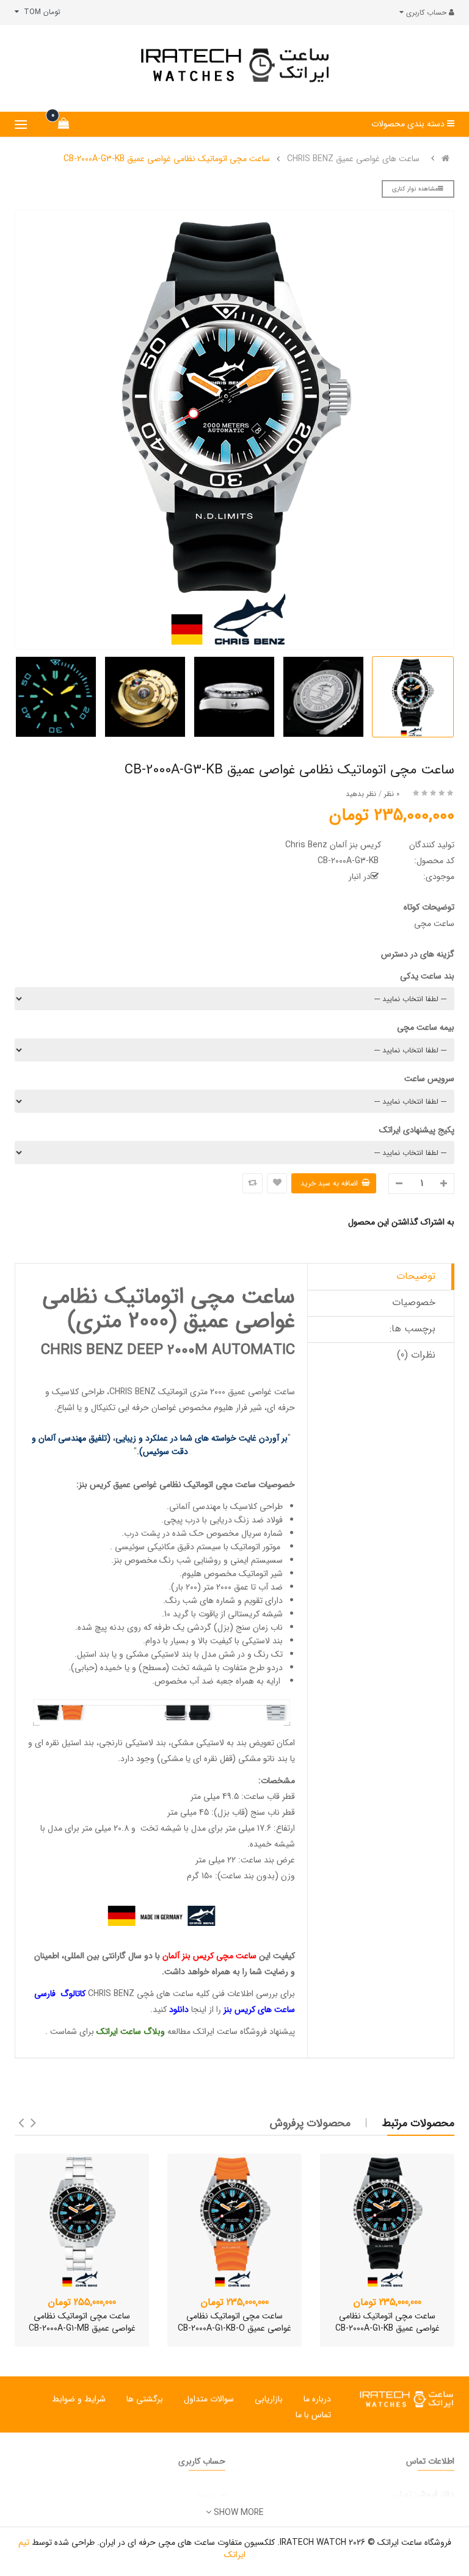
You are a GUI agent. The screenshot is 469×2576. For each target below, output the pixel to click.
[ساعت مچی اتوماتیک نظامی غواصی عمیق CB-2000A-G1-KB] (387, 2221)
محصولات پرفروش (310, 2123)
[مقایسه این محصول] (253, 1183)
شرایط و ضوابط (79, 2399)
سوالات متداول (209, 2399)
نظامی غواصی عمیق (147, 1485)
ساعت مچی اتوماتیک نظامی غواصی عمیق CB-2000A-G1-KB (387, 2322)
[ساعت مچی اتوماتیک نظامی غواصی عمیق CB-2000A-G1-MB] (82, 2221)
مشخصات (278, 1781)
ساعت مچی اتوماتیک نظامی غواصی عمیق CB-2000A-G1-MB (82, 2322)
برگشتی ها (145, 2399)
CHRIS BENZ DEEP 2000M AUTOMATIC (168, 1350)
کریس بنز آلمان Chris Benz (333, 845)
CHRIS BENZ (133, 1392)
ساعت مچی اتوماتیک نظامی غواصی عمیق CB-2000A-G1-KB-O (234, 2322)
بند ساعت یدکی (427, 976)
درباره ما (317, 2399)
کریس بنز (96, 1485)
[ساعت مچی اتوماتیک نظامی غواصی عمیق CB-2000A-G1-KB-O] (234, 2221)
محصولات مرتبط (418, 2123)
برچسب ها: (413, 1329)
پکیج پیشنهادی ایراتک (417, 1130)
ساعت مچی (236, 1485)
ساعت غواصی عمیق (261, 1392)
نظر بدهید (361, 794)
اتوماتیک (198, 1485)
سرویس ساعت (429, 1079)
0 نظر (392, 794)
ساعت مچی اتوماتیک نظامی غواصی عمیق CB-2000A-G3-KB (167, 159)
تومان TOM (40, 12)
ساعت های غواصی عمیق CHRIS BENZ (353, 159)
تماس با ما (313, 2415)
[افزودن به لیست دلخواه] (277, 1183)
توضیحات (416, 1276)
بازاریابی (269, 2399)
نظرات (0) (416, 1355)
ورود (205, 2495)
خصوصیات (414, 1302)
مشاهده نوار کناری (415, 189)
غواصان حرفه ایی (147, 1408)
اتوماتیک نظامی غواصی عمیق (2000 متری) (169, 1309)
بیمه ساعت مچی (426, 1027)
